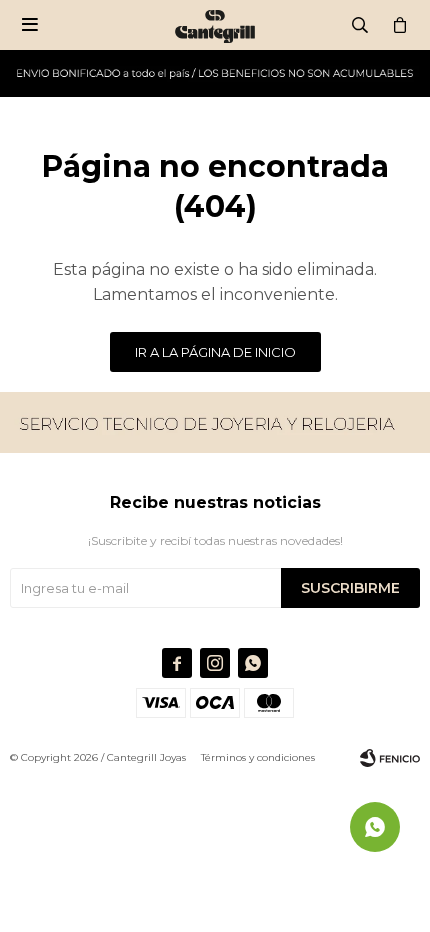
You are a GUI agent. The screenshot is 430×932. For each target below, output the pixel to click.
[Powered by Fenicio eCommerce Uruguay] (390, 758)
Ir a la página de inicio (215, 352)
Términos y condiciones (258, 757)
